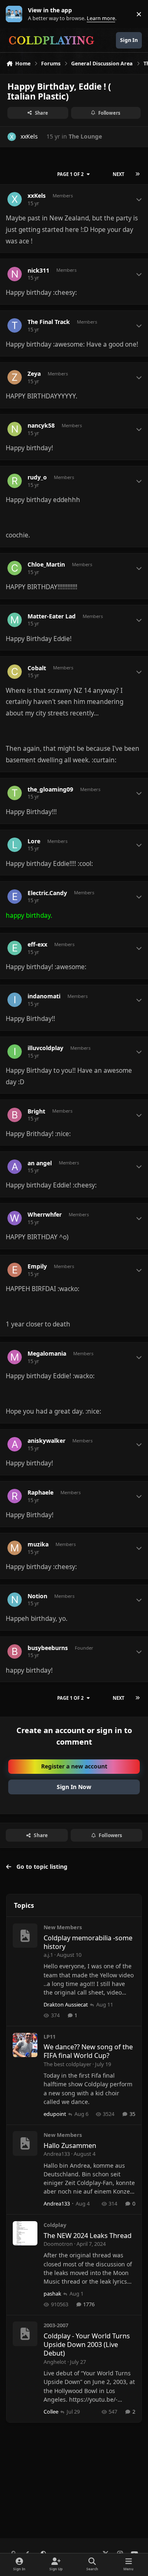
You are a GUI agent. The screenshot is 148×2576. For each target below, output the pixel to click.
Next (118, 174)
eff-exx (37, 944)
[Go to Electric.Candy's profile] (15, 897)
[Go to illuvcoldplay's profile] (15, 1052)
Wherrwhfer (45, 1215)
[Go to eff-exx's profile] (15, 948)
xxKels (29, 136)
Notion (37, 1596)
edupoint (55, 2114)
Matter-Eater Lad (52, 616)
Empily (37, 1266)
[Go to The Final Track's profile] (15, 325)
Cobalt (37, 668)
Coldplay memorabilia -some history (88, 1942)
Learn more (16, 14)
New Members (63, 1927)
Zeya (34, 374)
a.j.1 (48, 1955)
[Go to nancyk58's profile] (15, 429)
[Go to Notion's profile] (15, 1600)
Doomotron (58, 2244)
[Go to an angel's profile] (15, 1167)
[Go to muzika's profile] (15, 1548)
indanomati (44, 996)
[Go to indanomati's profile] (15, 1000)
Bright (36, 1111)
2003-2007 (56, 2325)
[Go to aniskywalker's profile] (15, 1444)
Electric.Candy (47, 893)
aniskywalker (46, 1441)
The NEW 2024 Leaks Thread (88, 2236)
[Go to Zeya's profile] (15, 377)
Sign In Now (74, 1787)
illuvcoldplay (45, 1048)
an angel (40, 1163)
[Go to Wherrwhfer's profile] (15, 1218)
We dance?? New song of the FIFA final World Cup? (88, 2051)
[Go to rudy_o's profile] (15, 481)
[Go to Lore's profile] (15, 845)
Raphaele (40, 1493)
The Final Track (49, 322)
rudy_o (37, 477)
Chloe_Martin (46, 565)
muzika (38, 1544)
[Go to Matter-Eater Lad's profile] (15, 620)
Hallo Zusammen (70, 2146)
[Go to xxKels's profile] (12, 137)
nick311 (38, 271)
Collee (51, 2412)
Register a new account (74, 1766)
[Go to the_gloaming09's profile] (15, 793)
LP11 (50, 2037)
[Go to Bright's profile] (15, 1115)
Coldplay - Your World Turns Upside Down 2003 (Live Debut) (87, 2345)
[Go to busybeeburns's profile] (15, 1651)
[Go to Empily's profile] (15, 1270)
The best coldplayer (67, 2064)
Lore (34, 841)
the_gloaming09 (50, 789)
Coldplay (55, 2225)
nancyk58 (41, 426)
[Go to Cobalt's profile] (15, 672)
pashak (52, 2294)
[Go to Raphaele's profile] (15, 1496)
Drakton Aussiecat (66, 2004)
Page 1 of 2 (70, 174)
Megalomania (47, 1354)
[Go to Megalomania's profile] (15, 1357)
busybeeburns (48, 1648)
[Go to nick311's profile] (15, 274)
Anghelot (55, 2362)
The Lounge (85, 136)
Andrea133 (57, 2154)
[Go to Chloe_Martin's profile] (15, 568)
